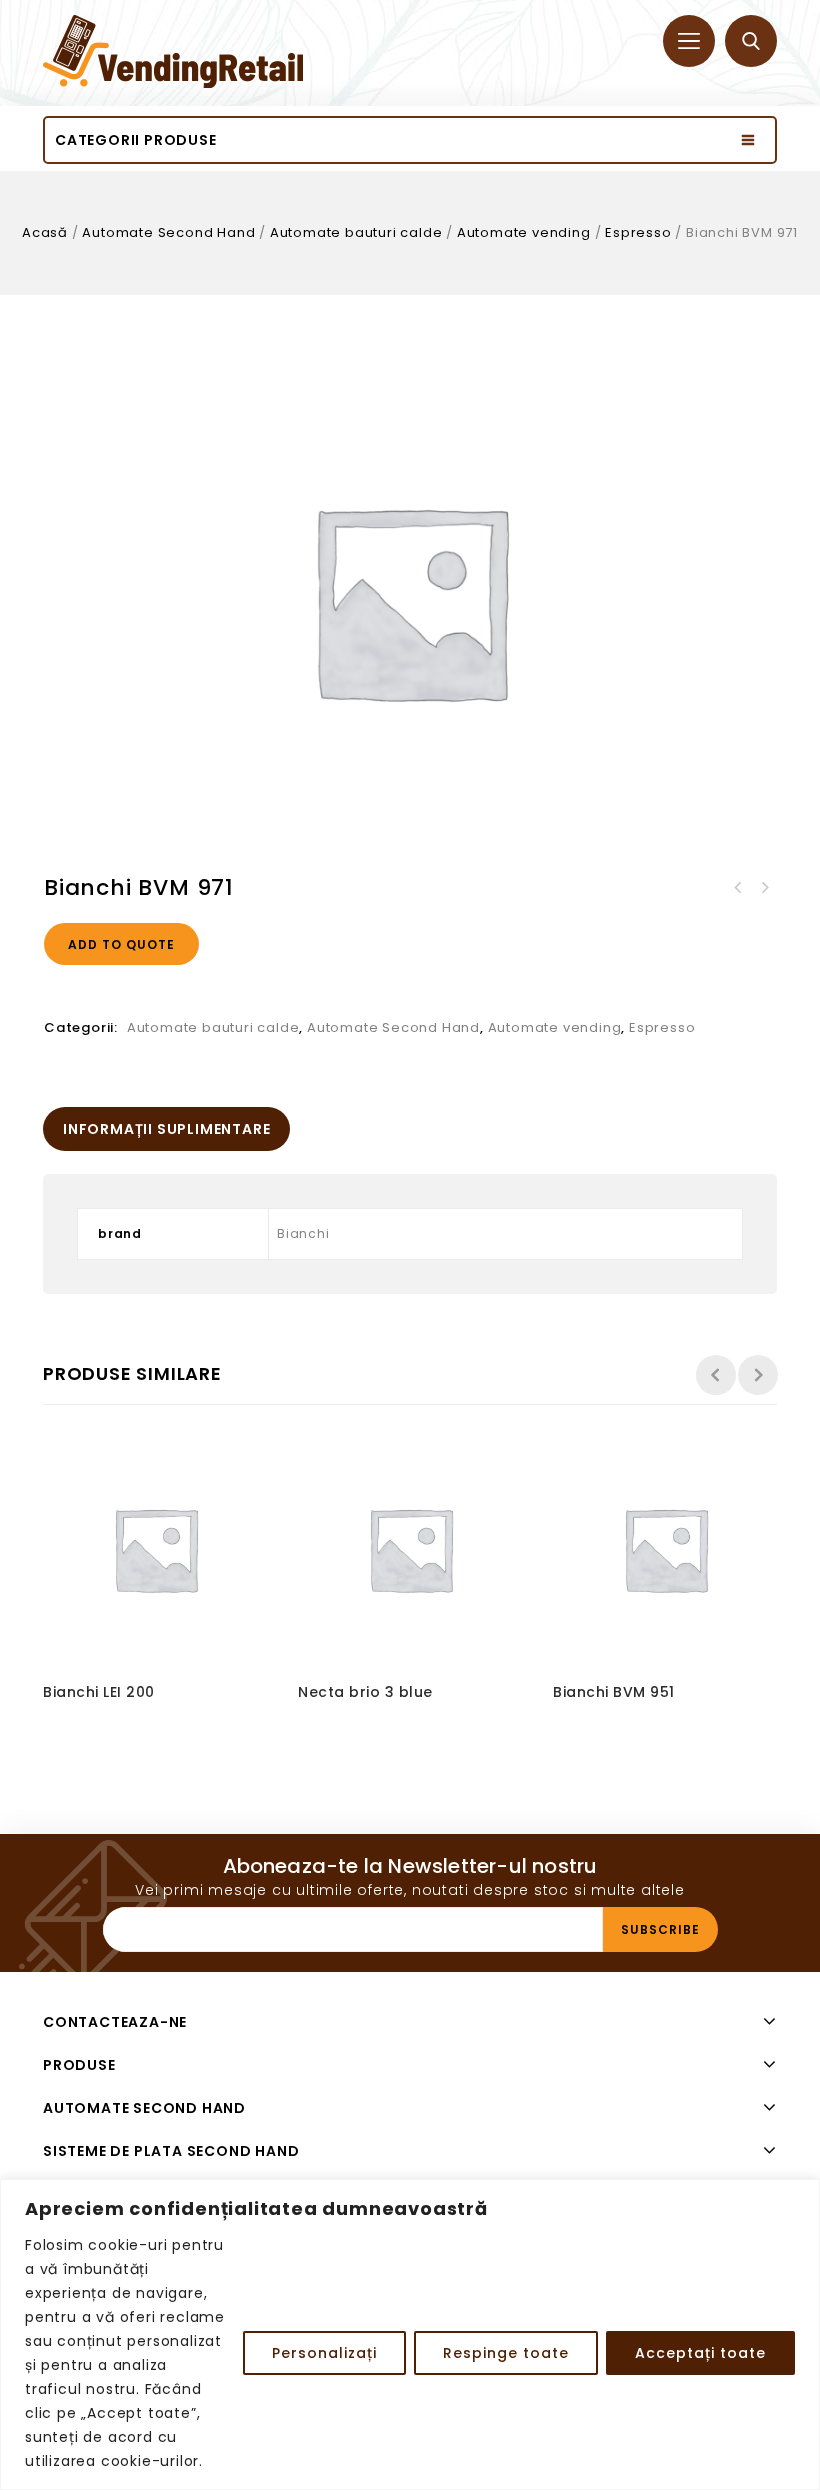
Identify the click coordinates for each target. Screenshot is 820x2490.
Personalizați (324, 2353)
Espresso (638, 232)
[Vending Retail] (173, 51)
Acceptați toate (700, 2353)
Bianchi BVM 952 (764, 888)
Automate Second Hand (168, 232)
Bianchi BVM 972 (738, 888)
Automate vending (524, 232)
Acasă (45, 232)
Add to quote (121, 944)
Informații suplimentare (166, 1129)
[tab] (166, 1129)
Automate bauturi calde (356, 232)
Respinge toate (506, 2353)
